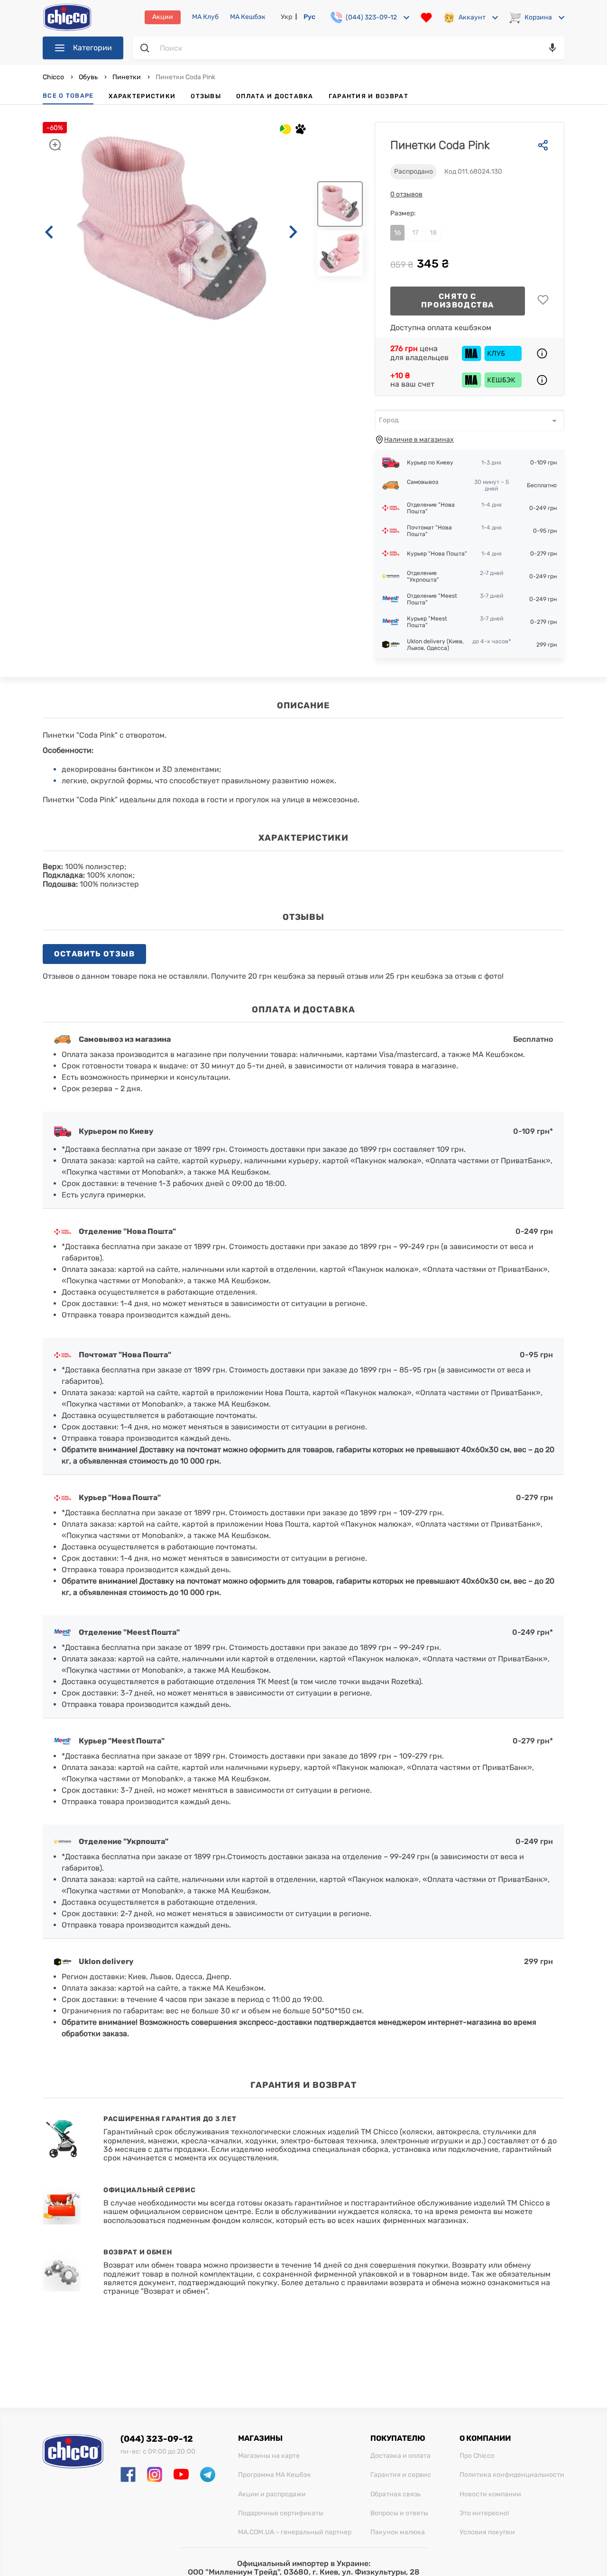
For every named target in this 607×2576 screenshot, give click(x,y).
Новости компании (490, 2494)
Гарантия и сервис (401, 2475)
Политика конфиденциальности (512, 2475)
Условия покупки (487, 2532)
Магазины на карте (269, 2456)
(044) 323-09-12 (157, 2439)
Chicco (54, 77)
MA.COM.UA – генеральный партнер (295, 2532)
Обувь (88, 77)
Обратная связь (395, 2494)
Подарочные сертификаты (281, 2513)
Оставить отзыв (94, 954)
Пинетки (127, 77)
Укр (286, 17)
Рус (309, 17)
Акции (163, 17)
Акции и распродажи (272, 2494)
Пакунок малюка (398, 2532)
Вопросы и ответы (399, 2513)
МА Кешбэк (248, 17)
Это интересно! (484, 2513)
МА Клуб (205, 17)
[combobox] (469, 420)
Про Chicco (477, 2456)
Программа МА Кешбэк (275, 2475)
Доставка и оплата (400, 2456)
